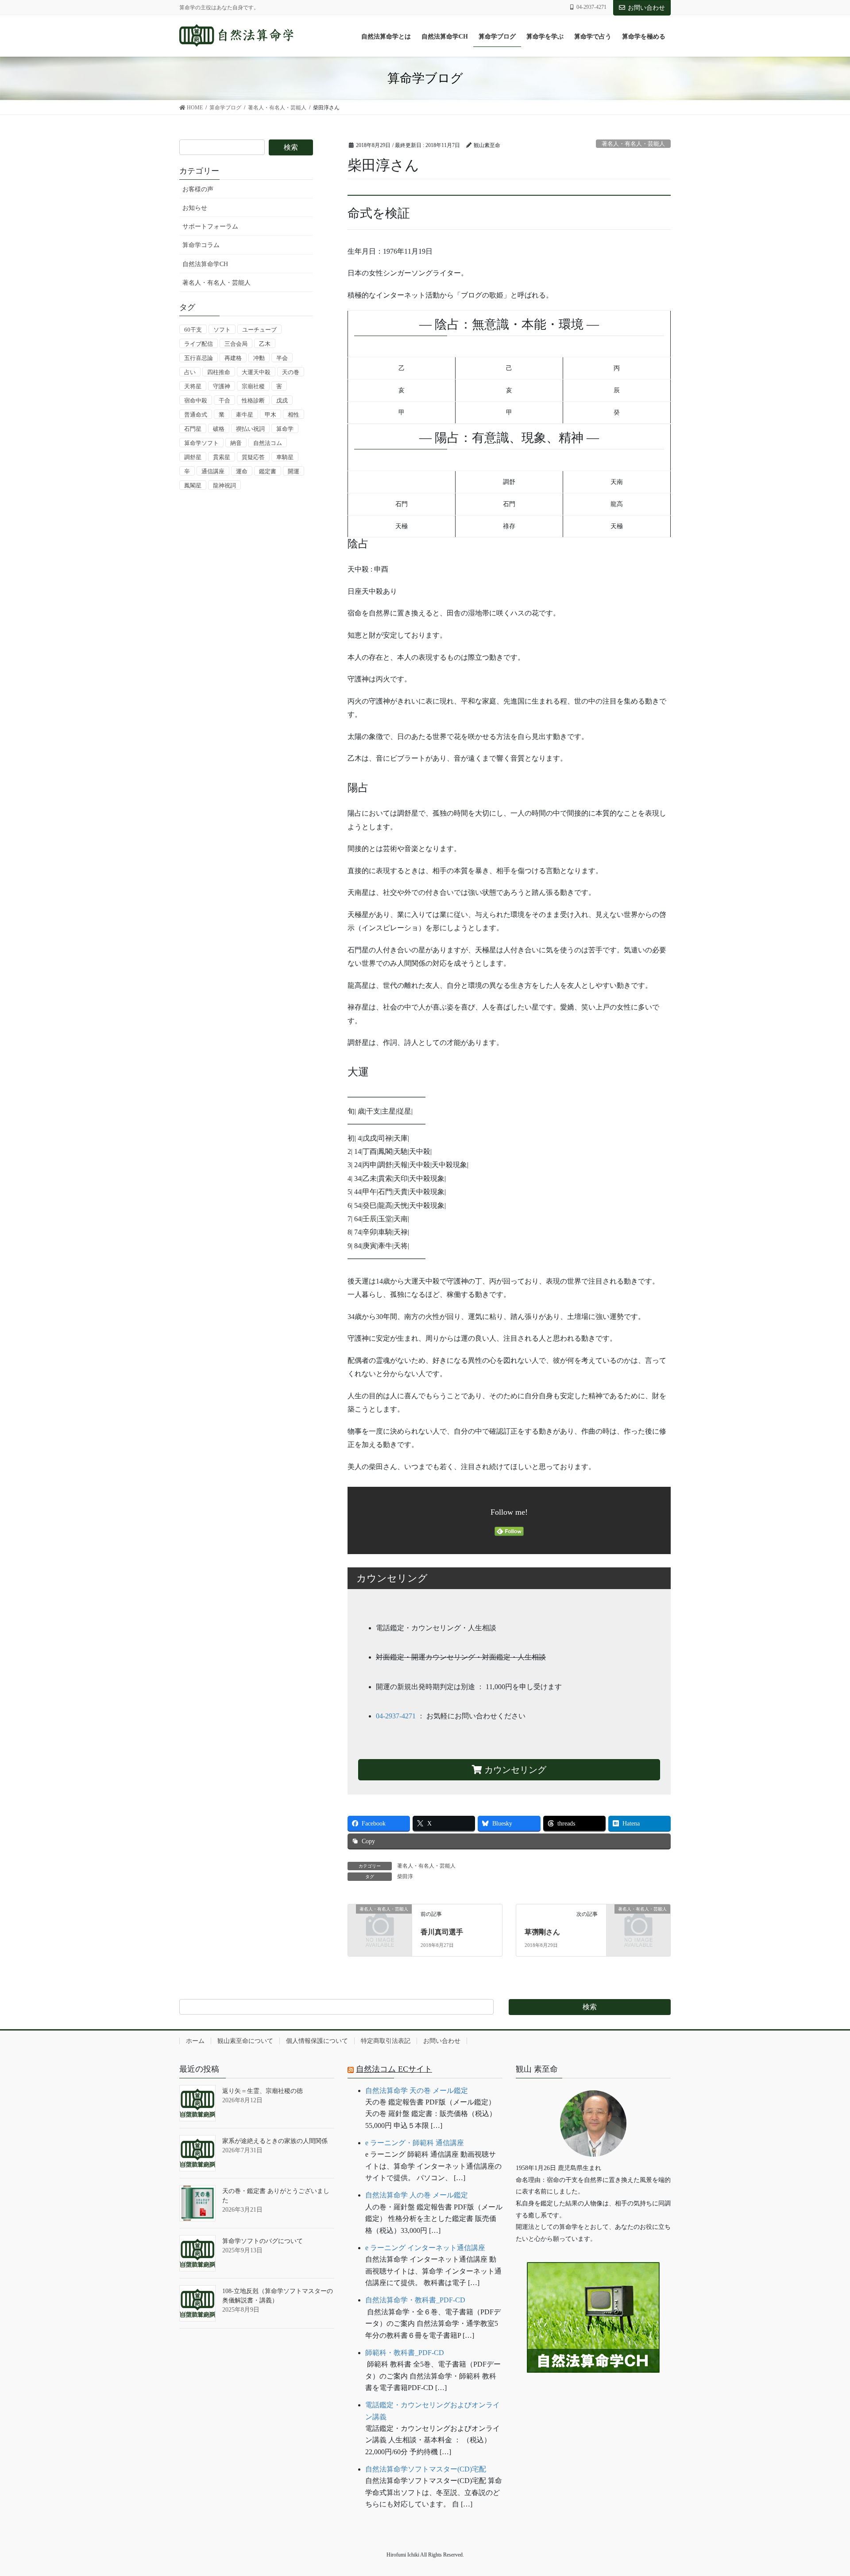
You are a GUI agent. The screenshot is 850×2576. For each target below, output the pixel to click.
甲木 (270, 415)
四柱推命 (219, 372)
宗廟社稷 (253, 386)
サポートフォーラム (210, 226)
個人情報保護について (317, 2041)
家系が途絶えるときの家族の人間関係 (275, 2141)
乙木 (265, 344)
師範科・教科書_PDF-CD (405, 2353)
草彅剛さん (542, 1932)
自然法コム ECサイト (394, 2069)
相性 (294, 415)
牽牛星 (245, 415)
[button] (593, 2400)
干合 (224, 400)
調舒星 (193, 457)
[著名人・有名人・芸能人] (380, 1924)
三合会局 (236, 344)
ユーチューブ (259, 330)
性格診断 (253, 400)
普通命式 (196, 415)
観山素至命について (245, 2041)
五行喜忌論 (199, 358)
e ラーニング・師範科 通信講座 (415, 2143)
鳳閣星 (193, 485)
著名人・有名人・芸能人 (633, 144)
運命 (242, 471)
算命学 (285, 429)
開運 (294, 471)
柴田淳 (405, 1876)
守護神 (222, 386)
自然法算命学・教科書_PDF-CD (415, 2300)
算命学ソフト (201, 443)
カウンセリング (514, 1770)
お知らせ (195, 208)
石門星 (193, 429)
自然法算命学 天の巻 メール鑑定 (417, 2091)
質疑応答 (253, 457)
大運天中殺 (256, 372)
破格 (219, 429)
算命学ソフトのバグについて (263, 2241)
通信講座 (213, 471)
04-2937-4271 (396, 1716)
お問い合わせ (646, 8)
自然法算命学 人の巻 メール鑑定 (417, 2195)
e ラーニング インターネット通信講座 (425, 2248)
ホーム (195, 2041)
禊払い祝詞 (250, 429)
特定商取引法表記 (386, 2041)
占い (190, 372)
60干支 (193, 330)
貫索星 (222, 457)
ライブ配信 (199, 344)
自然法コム (268, 443)
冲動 (259, 358)
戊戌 (282, 400)
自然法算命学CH (205, 264)
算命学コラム (201, 245)
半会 (282, 358)
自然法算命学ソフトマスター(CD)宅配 (426, 2469)
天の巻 (291, 372)
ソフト (222, 330)
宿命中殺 (196, 400)
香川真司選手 (442, 1932)
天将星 (193, 386)
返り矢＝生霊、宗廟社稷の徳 (263, 2091)
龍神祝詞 (224, 485)
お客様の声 (198, 189)
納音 (236, 443)
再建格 (233, 358)
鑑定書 (268, 471)
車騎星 (285, 457)
